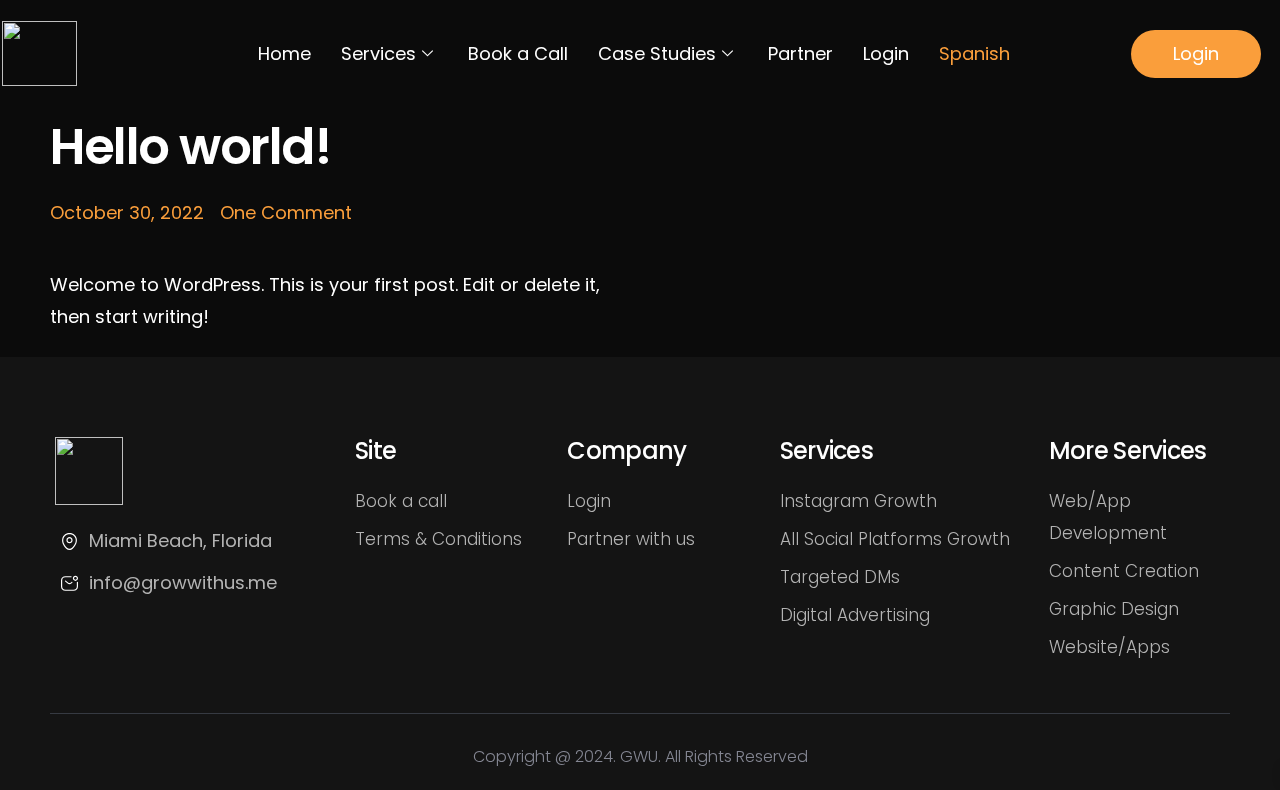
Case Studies (657, 53)
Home (284, 53)
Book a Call (518, 53)
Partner (800, 53)
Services (378, 53)
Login (886, 53)
